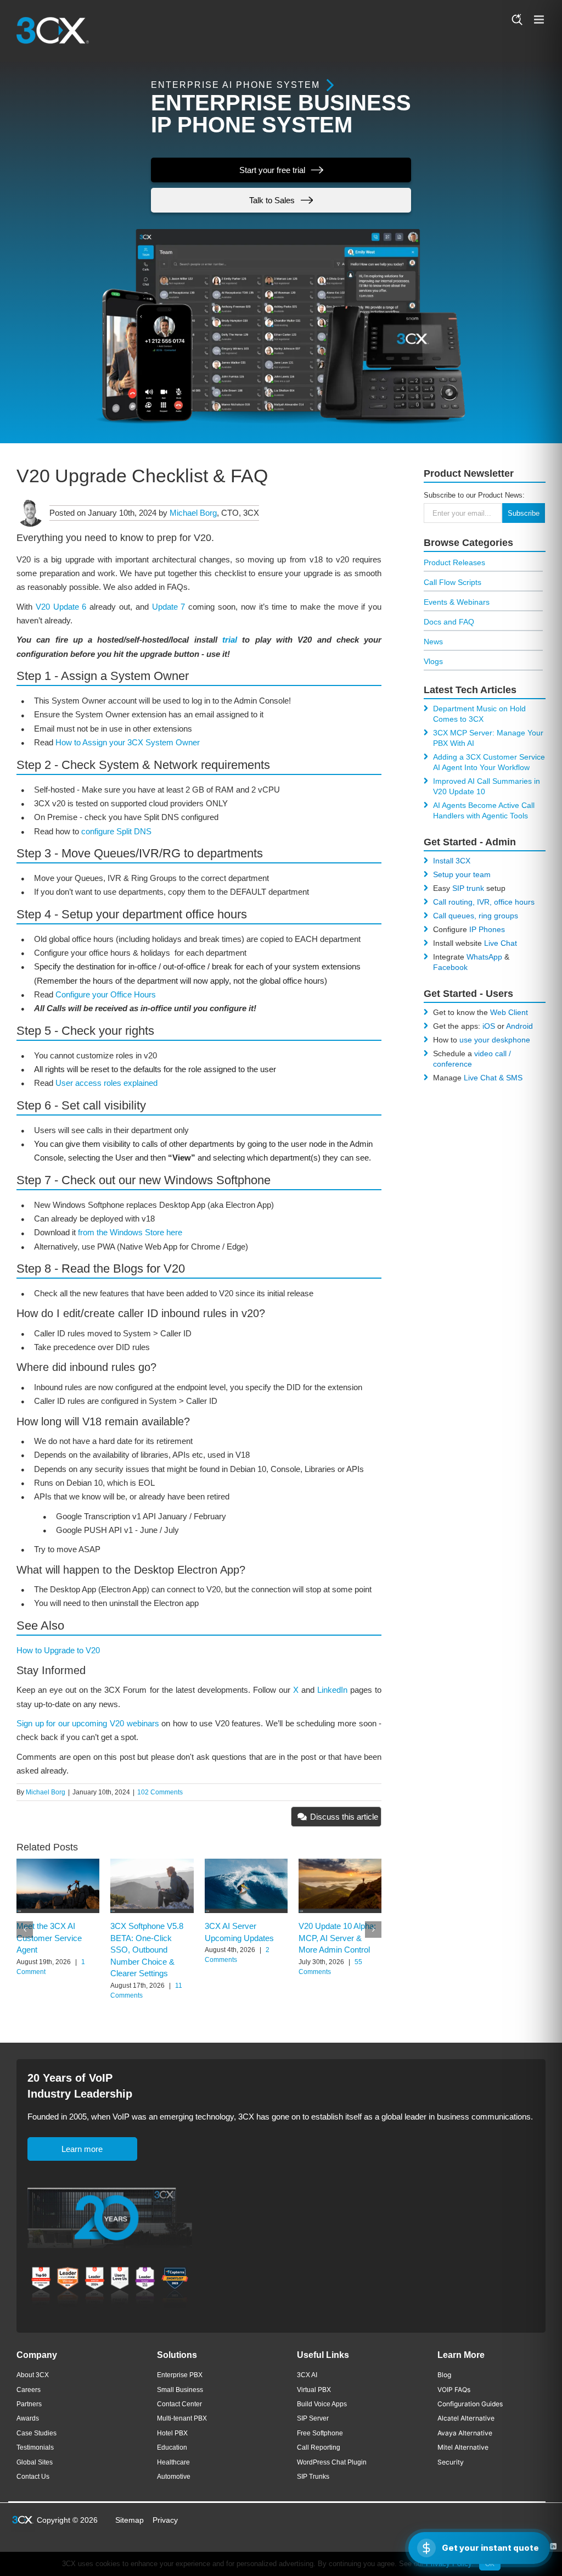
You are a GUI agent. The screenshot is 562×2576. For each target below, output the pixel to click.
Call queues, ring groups (476, 916)
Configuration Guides (470, 2404)
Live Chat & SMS (493, 1078)
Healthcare (173, 2462)
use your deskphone (495, 1040)
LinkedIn (332, 1690)
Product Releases (454, 562)
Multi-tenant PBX (182, 2418)
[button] (25, 1930)
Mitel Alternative (463, 2447)
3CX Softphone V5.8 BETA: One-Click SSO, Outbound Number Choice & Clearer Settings (147, 1950)
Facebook (450, 967)
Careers (29, 2390)
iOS (489, 1026)
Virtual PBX (314, 2390)
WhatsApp (484, 957)
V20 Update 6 (61, 607)
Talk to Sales (272, 200)
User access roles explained (106, 1083)
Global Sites (35, 2462)
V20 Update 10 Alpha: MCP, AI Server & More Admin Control (337, 1938)
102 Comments (160, 1792)
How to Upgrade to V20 (58, 1650)
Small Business (180, 2390)
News (433, 642)
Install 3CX (452, 861)
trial (230, 640)
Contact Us (33, 2477)
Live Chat (501, 943)
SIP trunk (468, 888)
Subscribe (524, 513)
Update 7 (169, 607)
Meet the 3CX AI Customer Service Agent (49, 1938)
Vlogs (433, 661)
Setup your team (462, 874)
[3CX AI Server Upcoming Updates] (246, 1863)
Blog (444, 2375)
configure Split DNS (116, 831)
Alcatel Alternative (466, 2418)
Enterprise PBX (180, 2375)
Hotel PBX (172, 2433)
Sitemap (130, 2520)
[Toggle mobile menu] (540, 19)
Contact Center (179, 2404)
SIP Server (313, 2418)
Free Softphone (320, 2433)
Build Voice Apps (322, 2404)
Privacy (165, 2520)
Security (451, 2462)
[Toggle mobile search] (517, 19)
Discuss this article (344, 1817)
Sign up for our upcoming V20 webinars (88, 1723)
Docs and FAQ (449, 622)
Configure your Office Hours (106, 994)
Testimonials (35, 2447)
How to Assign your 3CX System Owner (128, 742)
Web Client (509, 1012)
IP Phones (487, 929)
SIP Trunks (313, 2477)
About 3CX (33, 2375)
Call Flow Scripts (453, 582)
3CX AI (307, 2375)
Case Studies (36, 2433)
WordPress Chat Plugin (332, 2462)
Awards (28, 2418)
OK (490, 2564)
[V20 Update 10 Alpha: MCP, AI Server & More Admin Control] (340, 1863)
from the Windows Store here (130, 1232)
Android (519, 1026)
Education (172, 2447)
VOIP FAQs (454, 2390)
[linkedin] (553, 2546)
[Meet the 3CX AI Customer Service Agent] (58, 1863)
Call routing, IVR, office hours (484, 902)
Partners (29, 2404)
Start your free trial (272, 170)
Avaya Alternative (465, 2433)
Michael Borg (193, 513)
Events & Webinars (457, 602)
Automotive (174, 2477)
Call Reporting (319, 2447)
